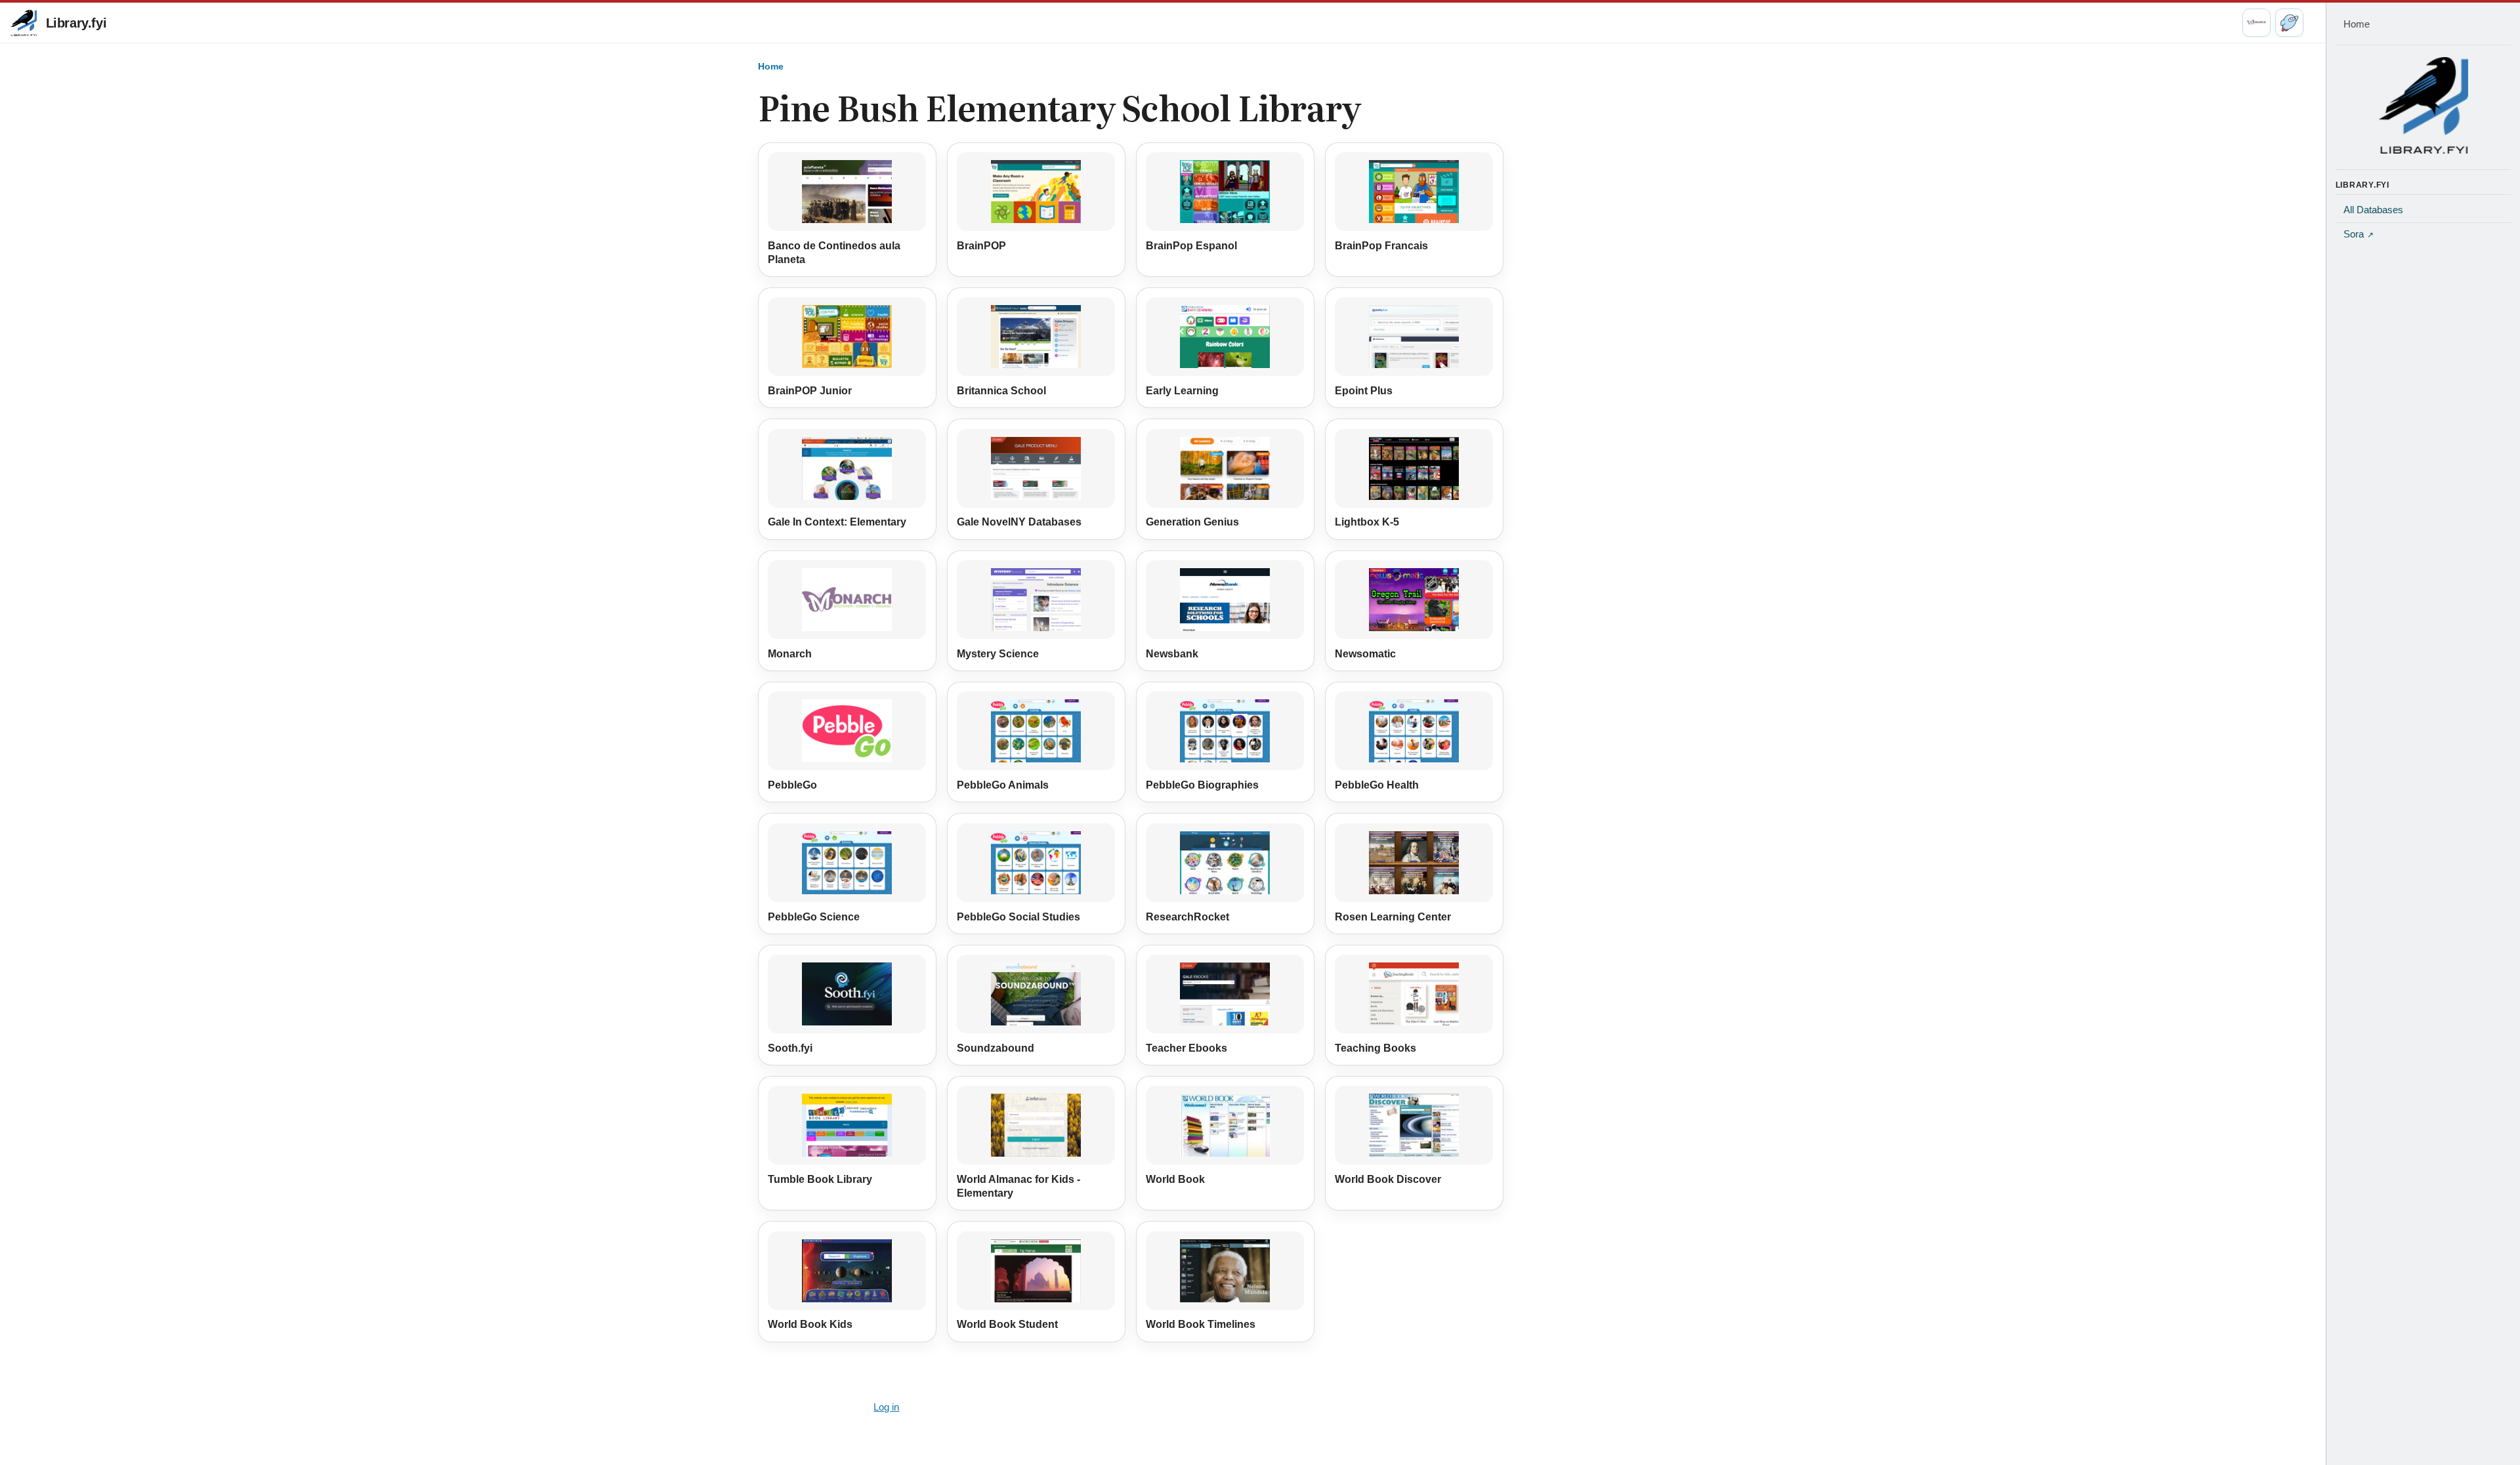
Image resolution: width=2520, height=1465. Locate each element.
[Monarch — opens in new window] (2257, 23)
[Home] (2424, 105)
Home (771, 66)
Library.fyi (76, 23)
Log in (886, 1407)
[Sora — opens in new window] (2289, 23)
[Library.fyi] (24, 23)
